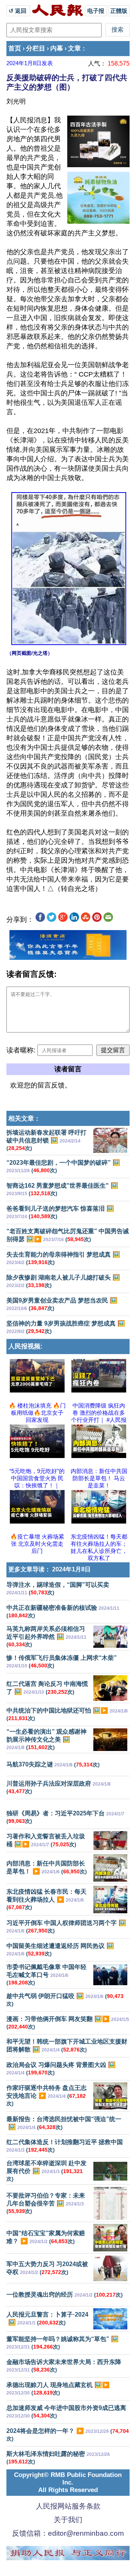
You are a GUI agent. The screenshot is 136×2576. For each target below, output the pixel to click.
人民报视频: (25, 1346)
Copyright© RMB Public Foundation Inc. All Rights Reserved (68, 2482)
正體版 (119, 11)
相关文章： (24, 1119)
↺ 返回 (18, 11)
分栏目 (36, 48)
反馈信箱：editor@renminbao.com (68, 2533)
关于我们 (68, 2520)
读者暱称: (21, 1050)
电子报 (96, 11)
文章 (74, 48)
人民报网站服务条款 (68, 2506)
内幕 (57, 48)
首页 (15, 48)
